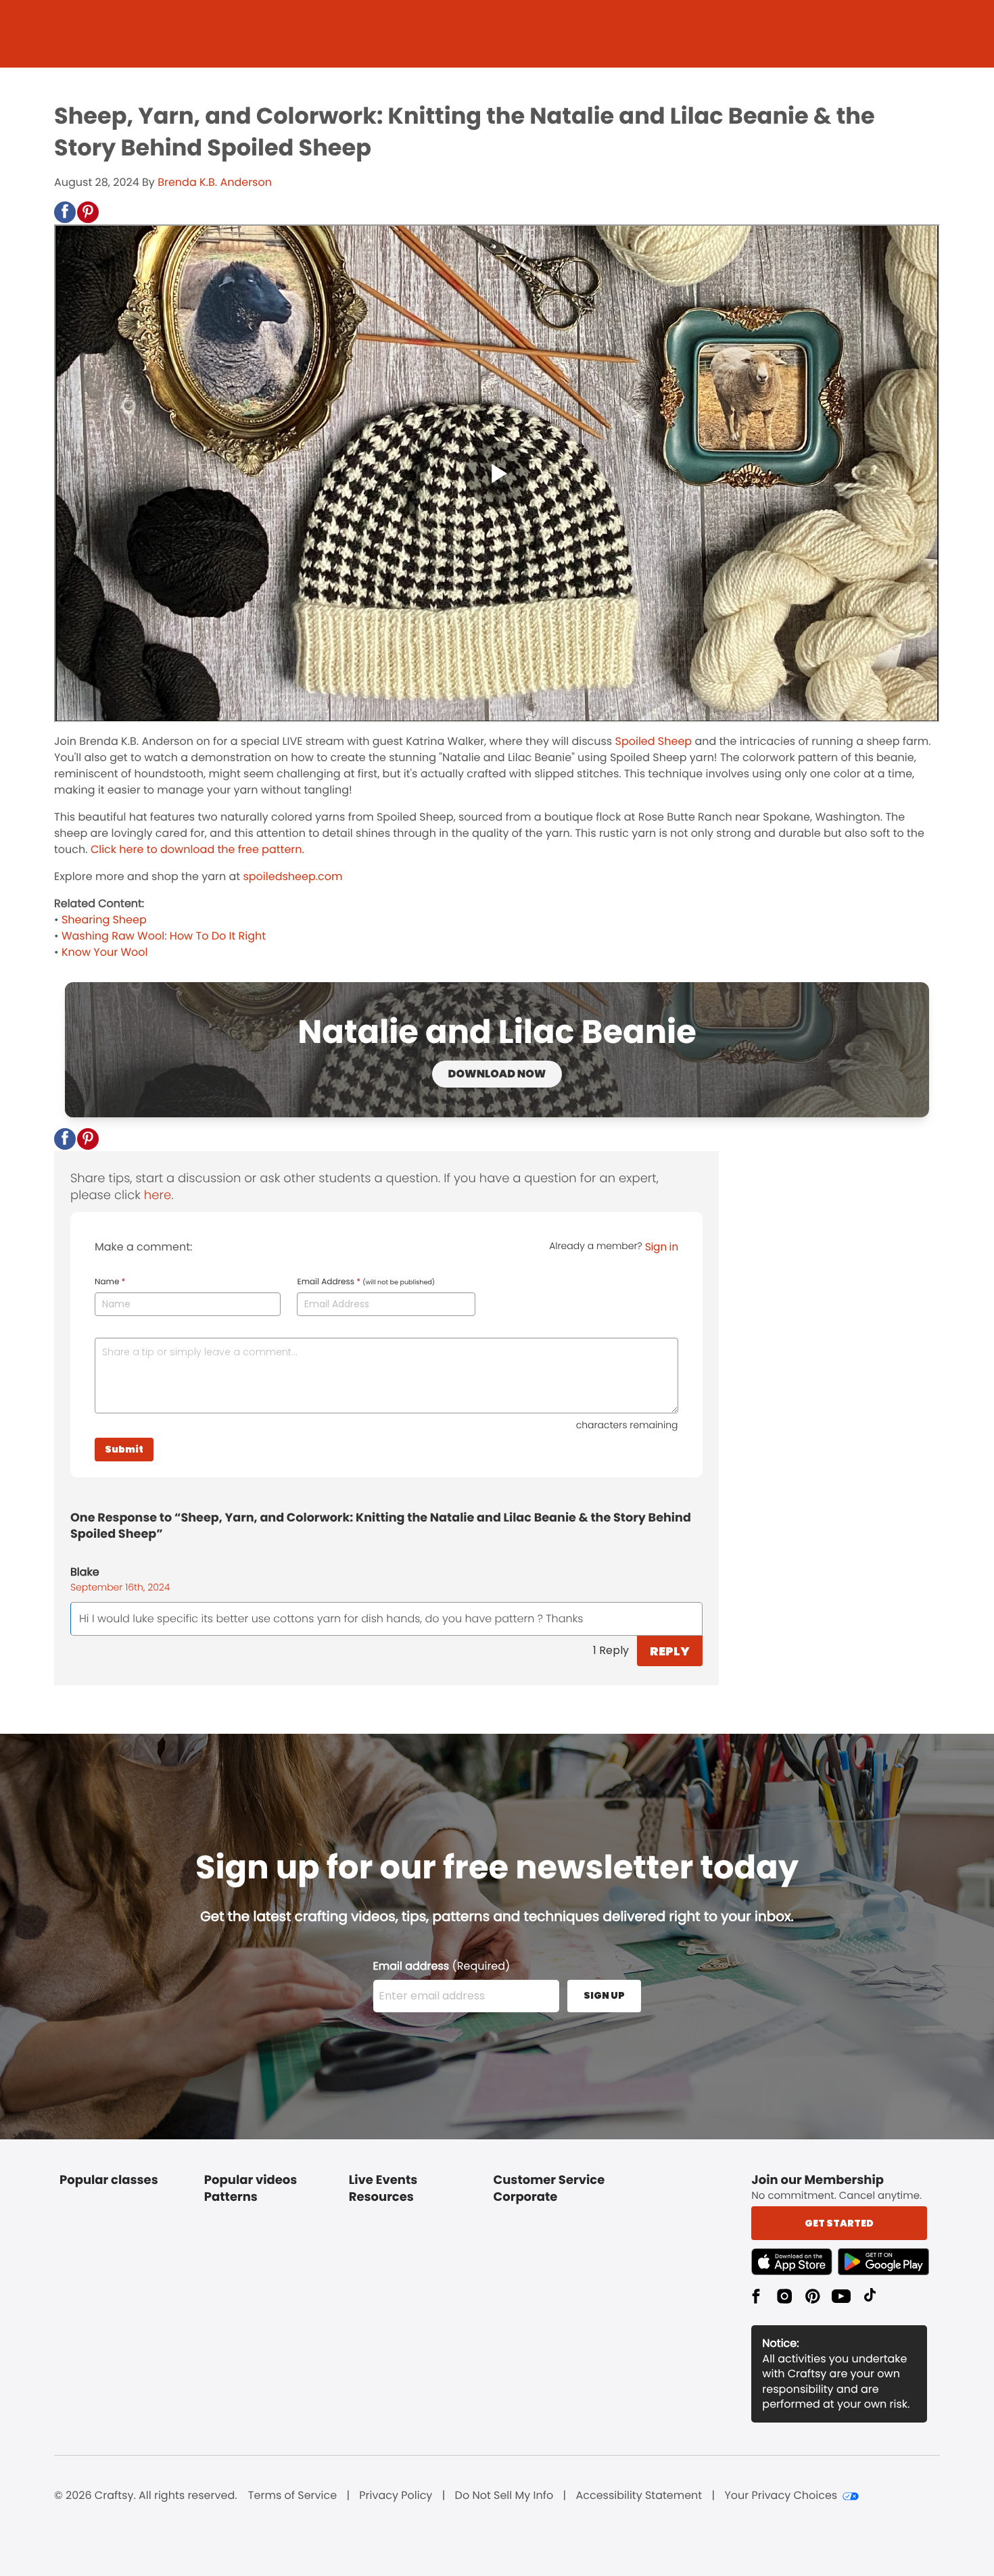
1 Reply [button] (611, 1650)
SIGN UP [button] (604, 1995)
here (158, 1195)
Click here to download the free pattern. (196, 849)
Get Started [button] (839, 2223)
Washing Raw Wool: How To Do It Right (164, 936)
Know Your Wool (105, 952)
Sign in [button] (662, 1247)
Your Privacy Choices (781, 2496)
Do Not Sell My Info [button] (504, 2496)
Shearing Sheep (104, 920)
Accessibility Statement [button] (639, 2496)
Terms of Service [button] (292, 2496)
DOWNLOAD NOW (497, 1074)
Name (110, 1282)
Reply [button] (670, 1651)
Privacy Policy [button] (396, 2496)
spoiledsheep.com (292, 876)
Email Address (366, 1282)
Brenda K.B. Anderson (215, 182)
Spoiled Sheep (654, 741)
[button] (65, 212)
